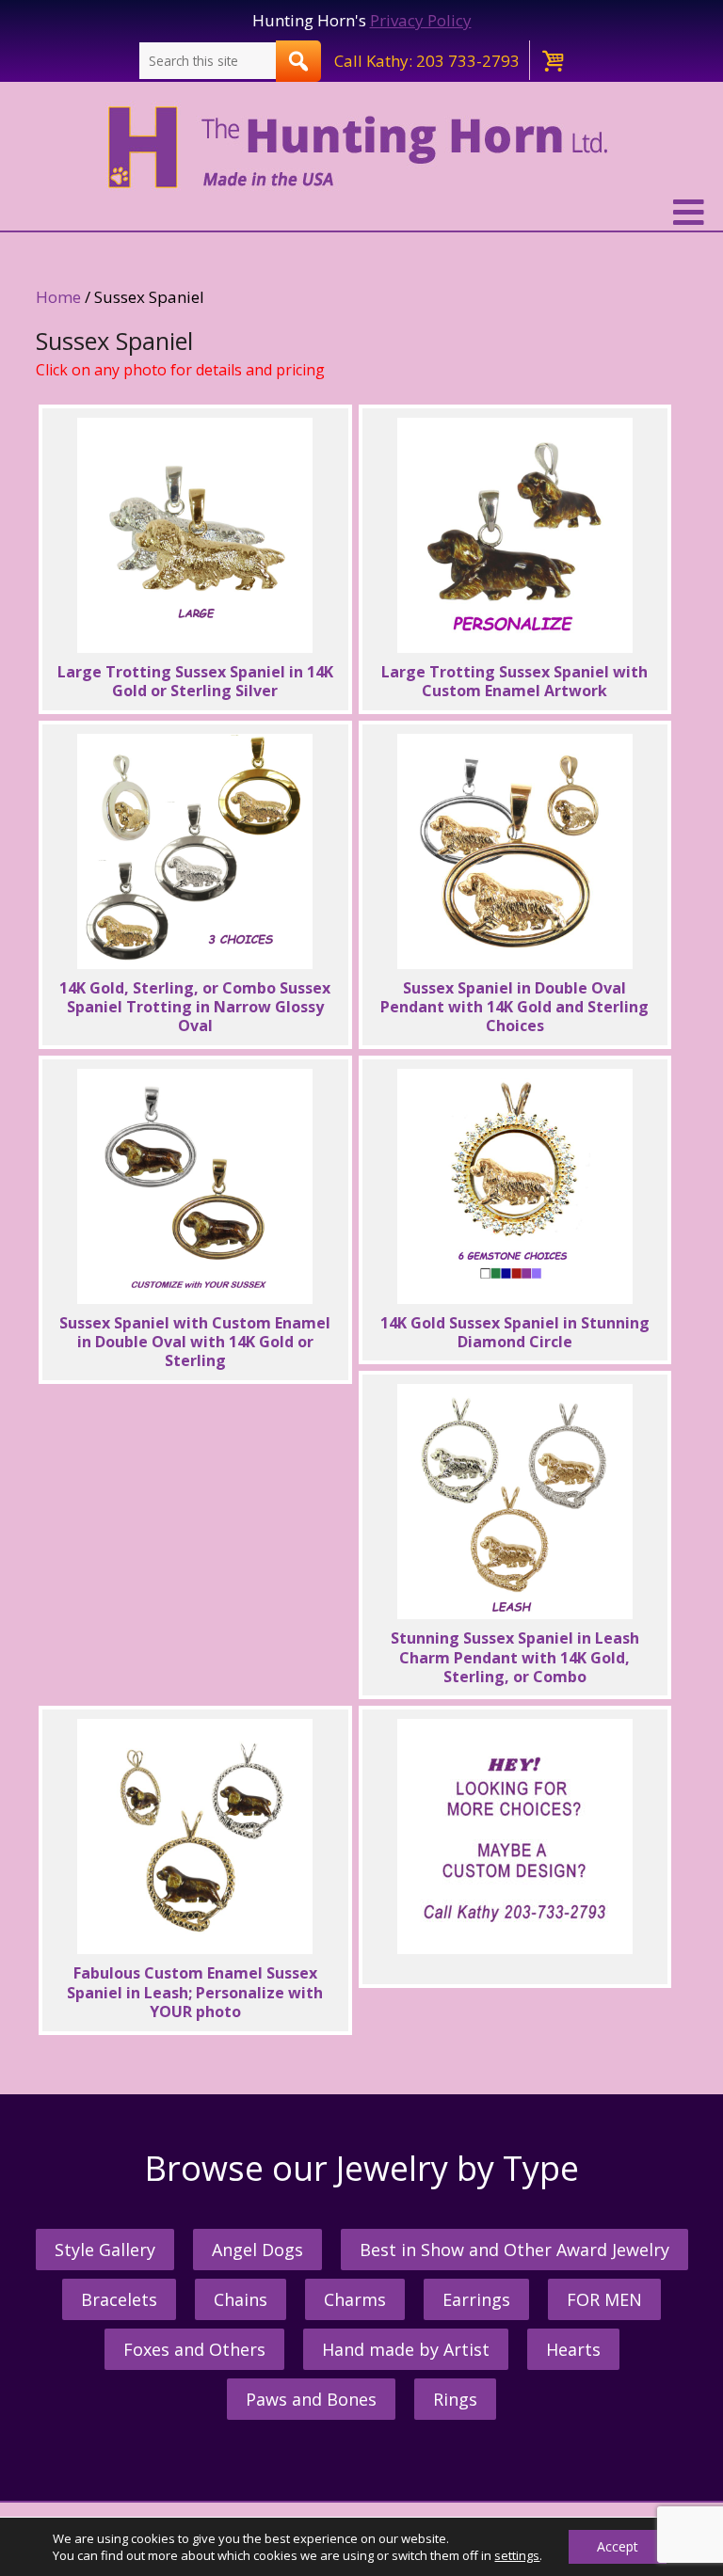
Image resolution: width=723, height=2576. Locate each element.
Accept (618, 2546)
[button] (361, 213)
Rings (455, 2399)
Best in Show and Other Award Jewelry (514, 2250)
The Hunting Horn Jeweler (362, 148)
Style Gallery (105, 2250)
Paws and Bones (311, 2399)
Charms (355, 2299)
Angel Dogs (257, 2250)
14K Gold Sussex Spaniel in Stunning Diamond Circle (515, 1332)
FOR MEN (604, 2299)
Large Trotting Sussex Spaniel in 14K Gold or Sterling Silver (195, 681)
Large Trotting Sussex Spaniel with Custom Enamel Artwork (514, 681)
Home (58, 297)
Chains (241, 2299)
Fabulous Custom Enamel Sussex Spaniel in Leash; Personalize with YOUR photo (195, 1992)
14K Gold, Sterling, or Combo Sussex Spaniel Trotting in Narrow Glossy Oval (195, 1007)
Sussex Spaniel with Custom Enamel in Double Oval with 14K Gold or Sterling (195, 1342)
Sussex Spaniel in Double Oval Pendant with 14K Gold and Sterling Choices (514, 1007)
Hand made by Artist (406, 2349)
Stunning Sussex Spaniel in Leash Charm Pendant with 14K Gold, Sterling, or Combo (515, 1657)
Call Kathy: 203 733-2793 (427, 61)
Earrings (476, 2299)
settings (517, 2555)
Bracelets (119, 2299)
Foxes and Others (194, 2349)
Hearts (573, 2349)
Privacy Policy (421, 20)
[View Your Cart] (552, 60)
